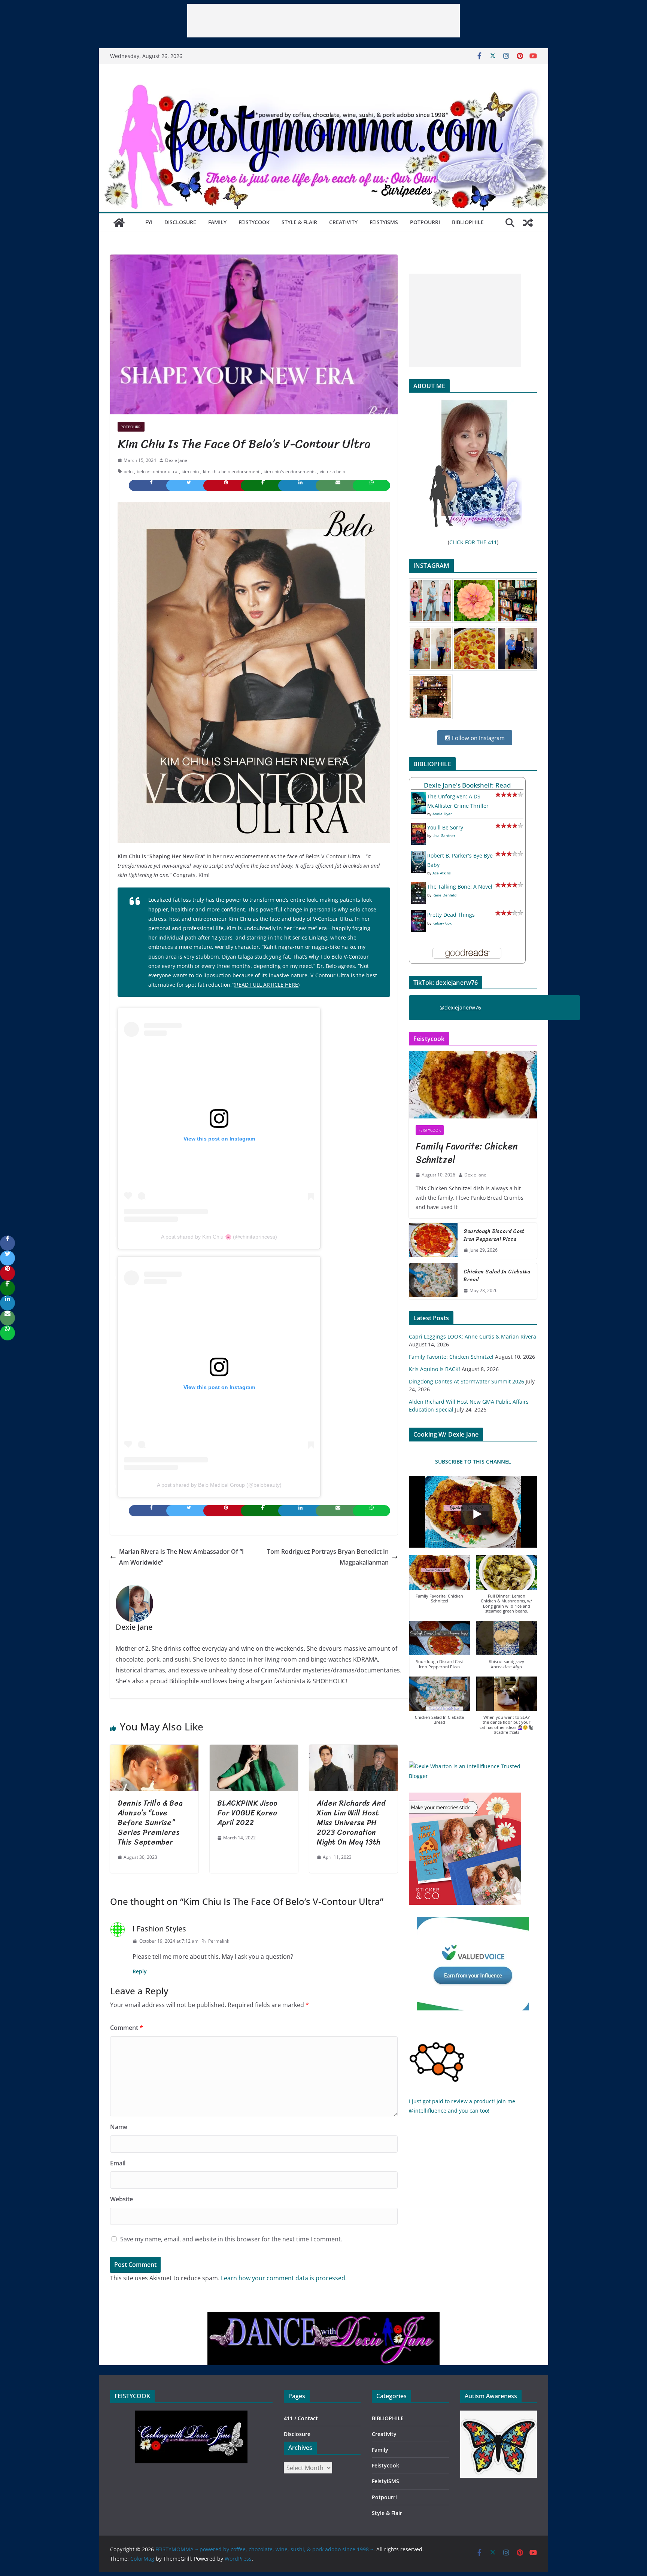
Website (121, 2199)
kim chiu (190, 471)
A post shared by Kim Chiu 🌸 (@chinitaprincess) (219, 1237)
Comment (127, 2028)
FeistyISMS (384, 222)
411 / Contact (301, 2418)
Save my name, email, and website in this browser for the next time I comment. (231, 2239)
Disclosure (180, 222)
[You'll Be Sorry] (418, 827)
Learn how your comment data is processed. (284, 2278)
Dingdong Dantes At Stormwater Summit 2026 (467, 1381)
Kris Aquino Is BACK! (435, 1369)
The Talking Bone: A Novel (460, 887)
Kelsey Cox (442, 923)
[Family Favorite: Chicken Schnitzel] (473, 1085)
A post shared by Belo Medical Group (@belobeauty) (219, 1485)
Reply (140, 1971)
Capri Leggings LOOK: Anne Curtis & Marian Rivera (473, 1336)
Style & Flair (299, 222)
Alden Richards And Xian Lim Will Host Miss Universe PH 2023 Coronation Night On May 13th (351, 1823)
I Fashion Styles (159, 1929)
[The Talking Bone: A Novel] (418, 887)
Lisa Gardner (444, 835)
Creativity (343, 222)
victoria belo (332, 471)
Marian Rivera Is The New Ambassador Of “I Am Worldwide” (181, 1557)
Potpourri (425, 222)
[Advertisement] (323, 21)
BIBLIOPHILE (468, 222)
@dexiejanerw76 (460, 1007)
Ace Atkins (442, 873)
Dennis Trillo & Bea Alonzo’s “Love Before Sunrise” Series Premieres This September (150, 1823)
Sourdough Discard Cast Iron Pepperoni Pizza (494, 1235)
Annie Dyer (442, 814)
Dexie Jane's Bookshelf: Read (467, 785)
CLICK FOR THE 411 (473, 542)
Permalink (219, 1941)
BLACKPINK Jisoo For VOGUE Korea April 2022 (247, 1813)
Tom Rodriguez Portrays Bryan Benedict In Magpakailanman (328, 1557)
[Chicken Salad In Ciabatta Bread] (433, 1281)
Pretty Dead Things (451, 915)
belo (128, 471)
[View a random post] (528, 223)
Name (119, 2127)
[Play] (477, 1514)
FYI (149, 222)
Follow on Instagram (478, 738)
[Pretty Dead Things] (418, 915)
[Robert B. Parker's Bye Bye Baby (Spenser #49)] (418, 855)
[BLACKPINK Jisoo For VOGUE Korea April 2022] (254, 1750)
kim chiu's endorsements (290, 471)
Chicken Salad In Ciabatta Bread (497, 1276)
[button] (439, 1583)
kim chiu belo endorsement (231, 471)
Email (118, 2163)
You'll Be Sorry (445, 827)
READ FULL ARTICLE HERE (267, 985)
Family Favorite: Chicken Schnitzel (467, 1153)
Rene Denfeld (444, 895)
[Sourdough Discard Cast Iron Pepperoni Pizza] (433, 1241)
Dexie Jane (176, 460)
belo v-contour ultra (157, 471)
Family (217, 222)
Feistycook (254, 222)
